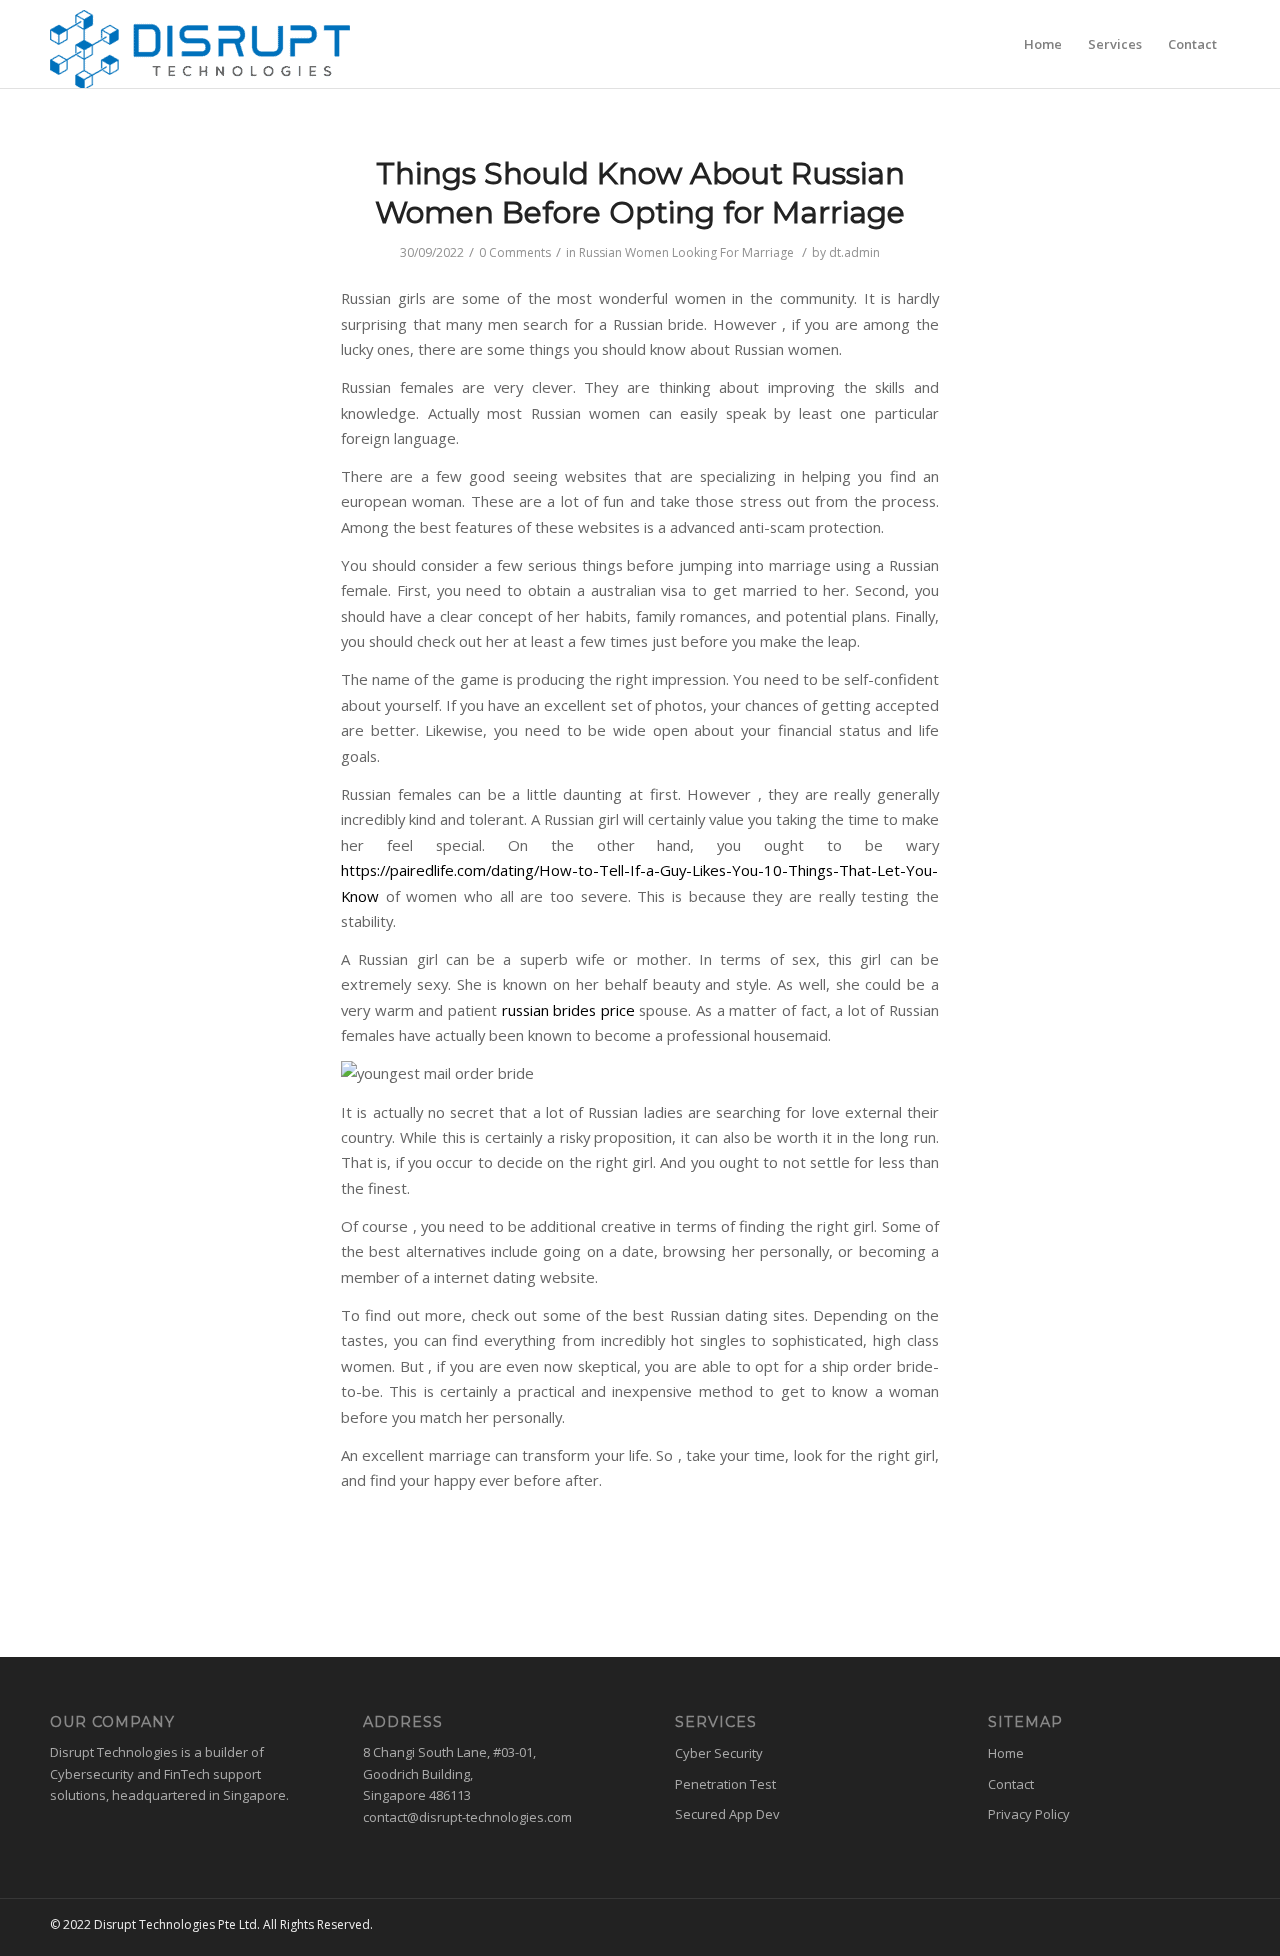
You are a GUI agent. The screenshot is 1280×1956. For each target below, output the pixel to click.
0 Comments (515, 252)
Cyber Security (719, 1753)
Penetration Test (725, 1784)
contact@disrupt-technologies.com (467, 1817)
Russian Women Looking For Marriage (686, 252)
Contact (1011, 1784)
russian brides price (568, 1010)
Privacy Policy (1029, 1814)
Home (1006, 1753)
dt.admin (854, 252)
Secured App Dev (727, 1814)
